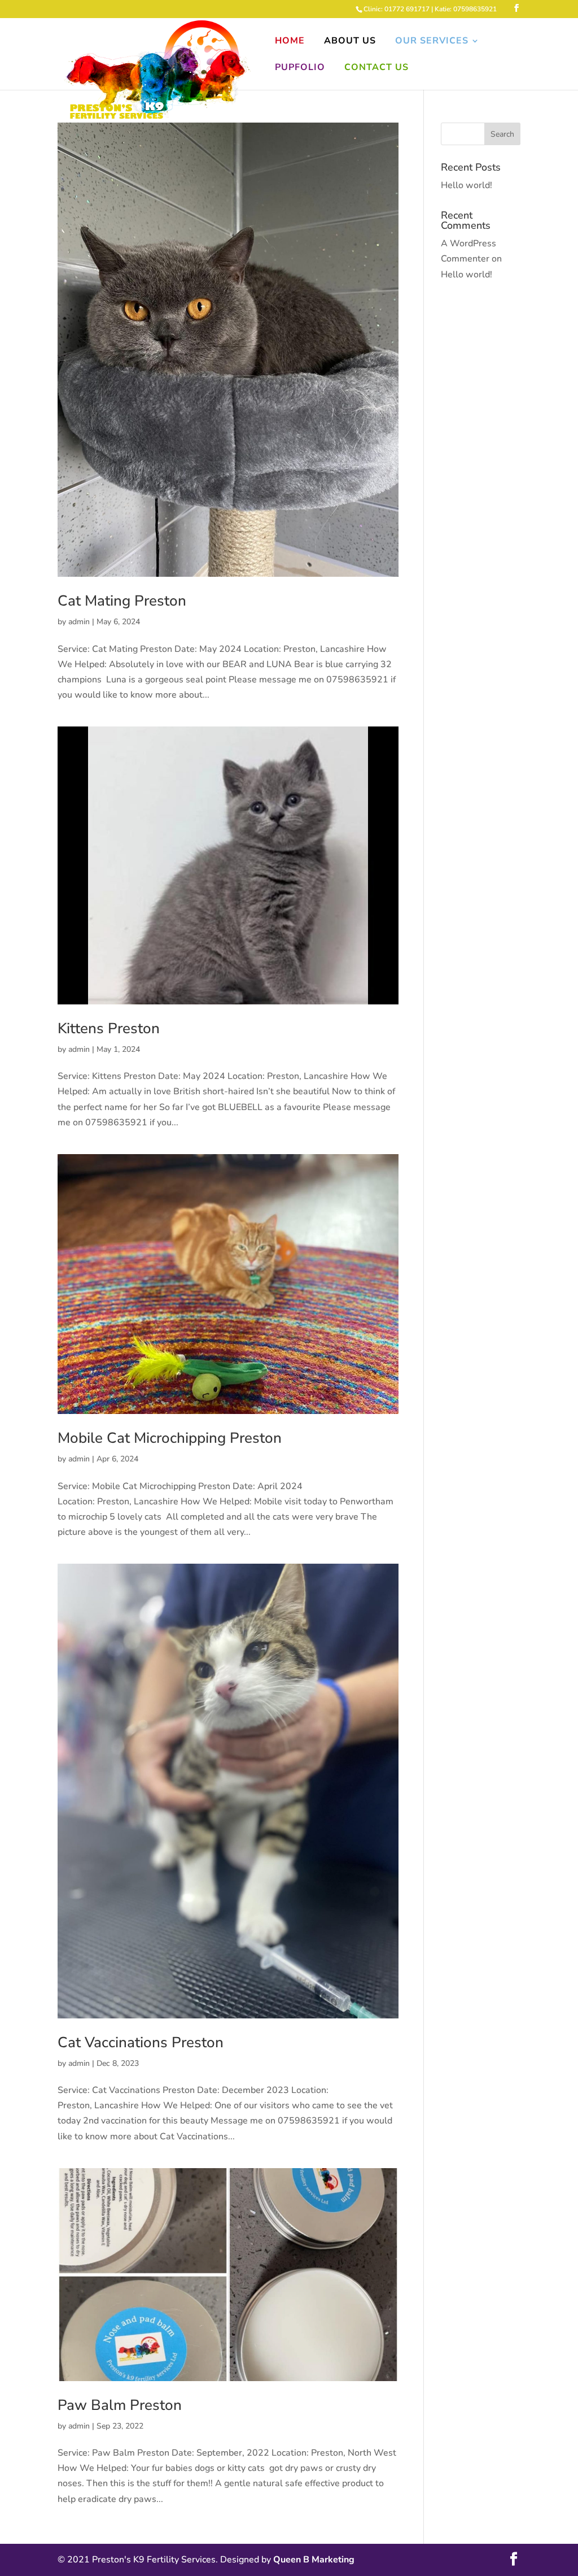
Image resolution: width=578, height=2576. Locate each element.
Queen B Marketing (314, 2560)
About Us (350, 42)
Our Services (432, 42)
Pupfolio (300, 68)
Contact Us (376, 68)
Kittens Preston (109, 1028)
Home (290, 42)
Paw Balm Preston (120, 2405)
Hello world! (467, 185)
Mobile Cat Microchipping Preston (170, 1438)
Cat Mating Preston (122, 601)
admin (79, 622)
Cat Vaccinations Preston (141, 2042)
